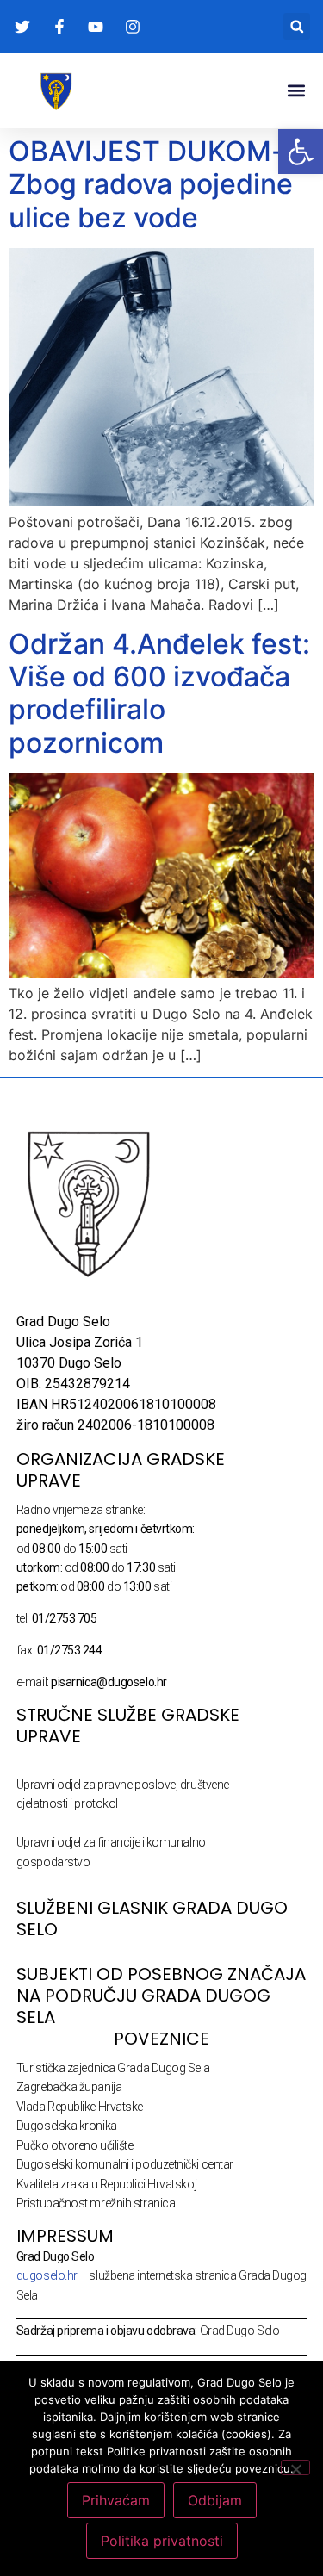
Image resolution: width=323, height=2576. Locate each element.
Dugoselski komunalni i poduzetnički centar (125, 2164)
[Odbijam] (295, 2467)
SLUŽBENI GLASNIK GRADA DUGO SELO (152, 1918)
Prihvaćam (116, 2500)
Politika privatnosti (162, 2541)
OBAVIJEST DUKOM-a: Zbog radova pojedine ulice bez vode (158, 184)
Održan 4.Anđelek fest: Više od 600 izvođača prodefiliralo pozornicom (159, 693)
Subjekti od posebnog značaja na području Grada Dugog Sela (161, 1996)
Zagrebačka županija (69, 2087)
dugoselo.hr (47, 2275)
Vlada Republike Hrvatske (80, 2107)
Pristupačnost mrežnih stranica (96, 2203)
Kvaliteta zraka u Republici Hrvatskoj (106, 2184)
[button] (297, 26)
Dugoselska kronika (67, 2126)
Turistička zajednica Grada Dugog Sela (113, 2068)
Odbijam (215, 2500)
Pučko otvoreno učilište (75, 2145)
